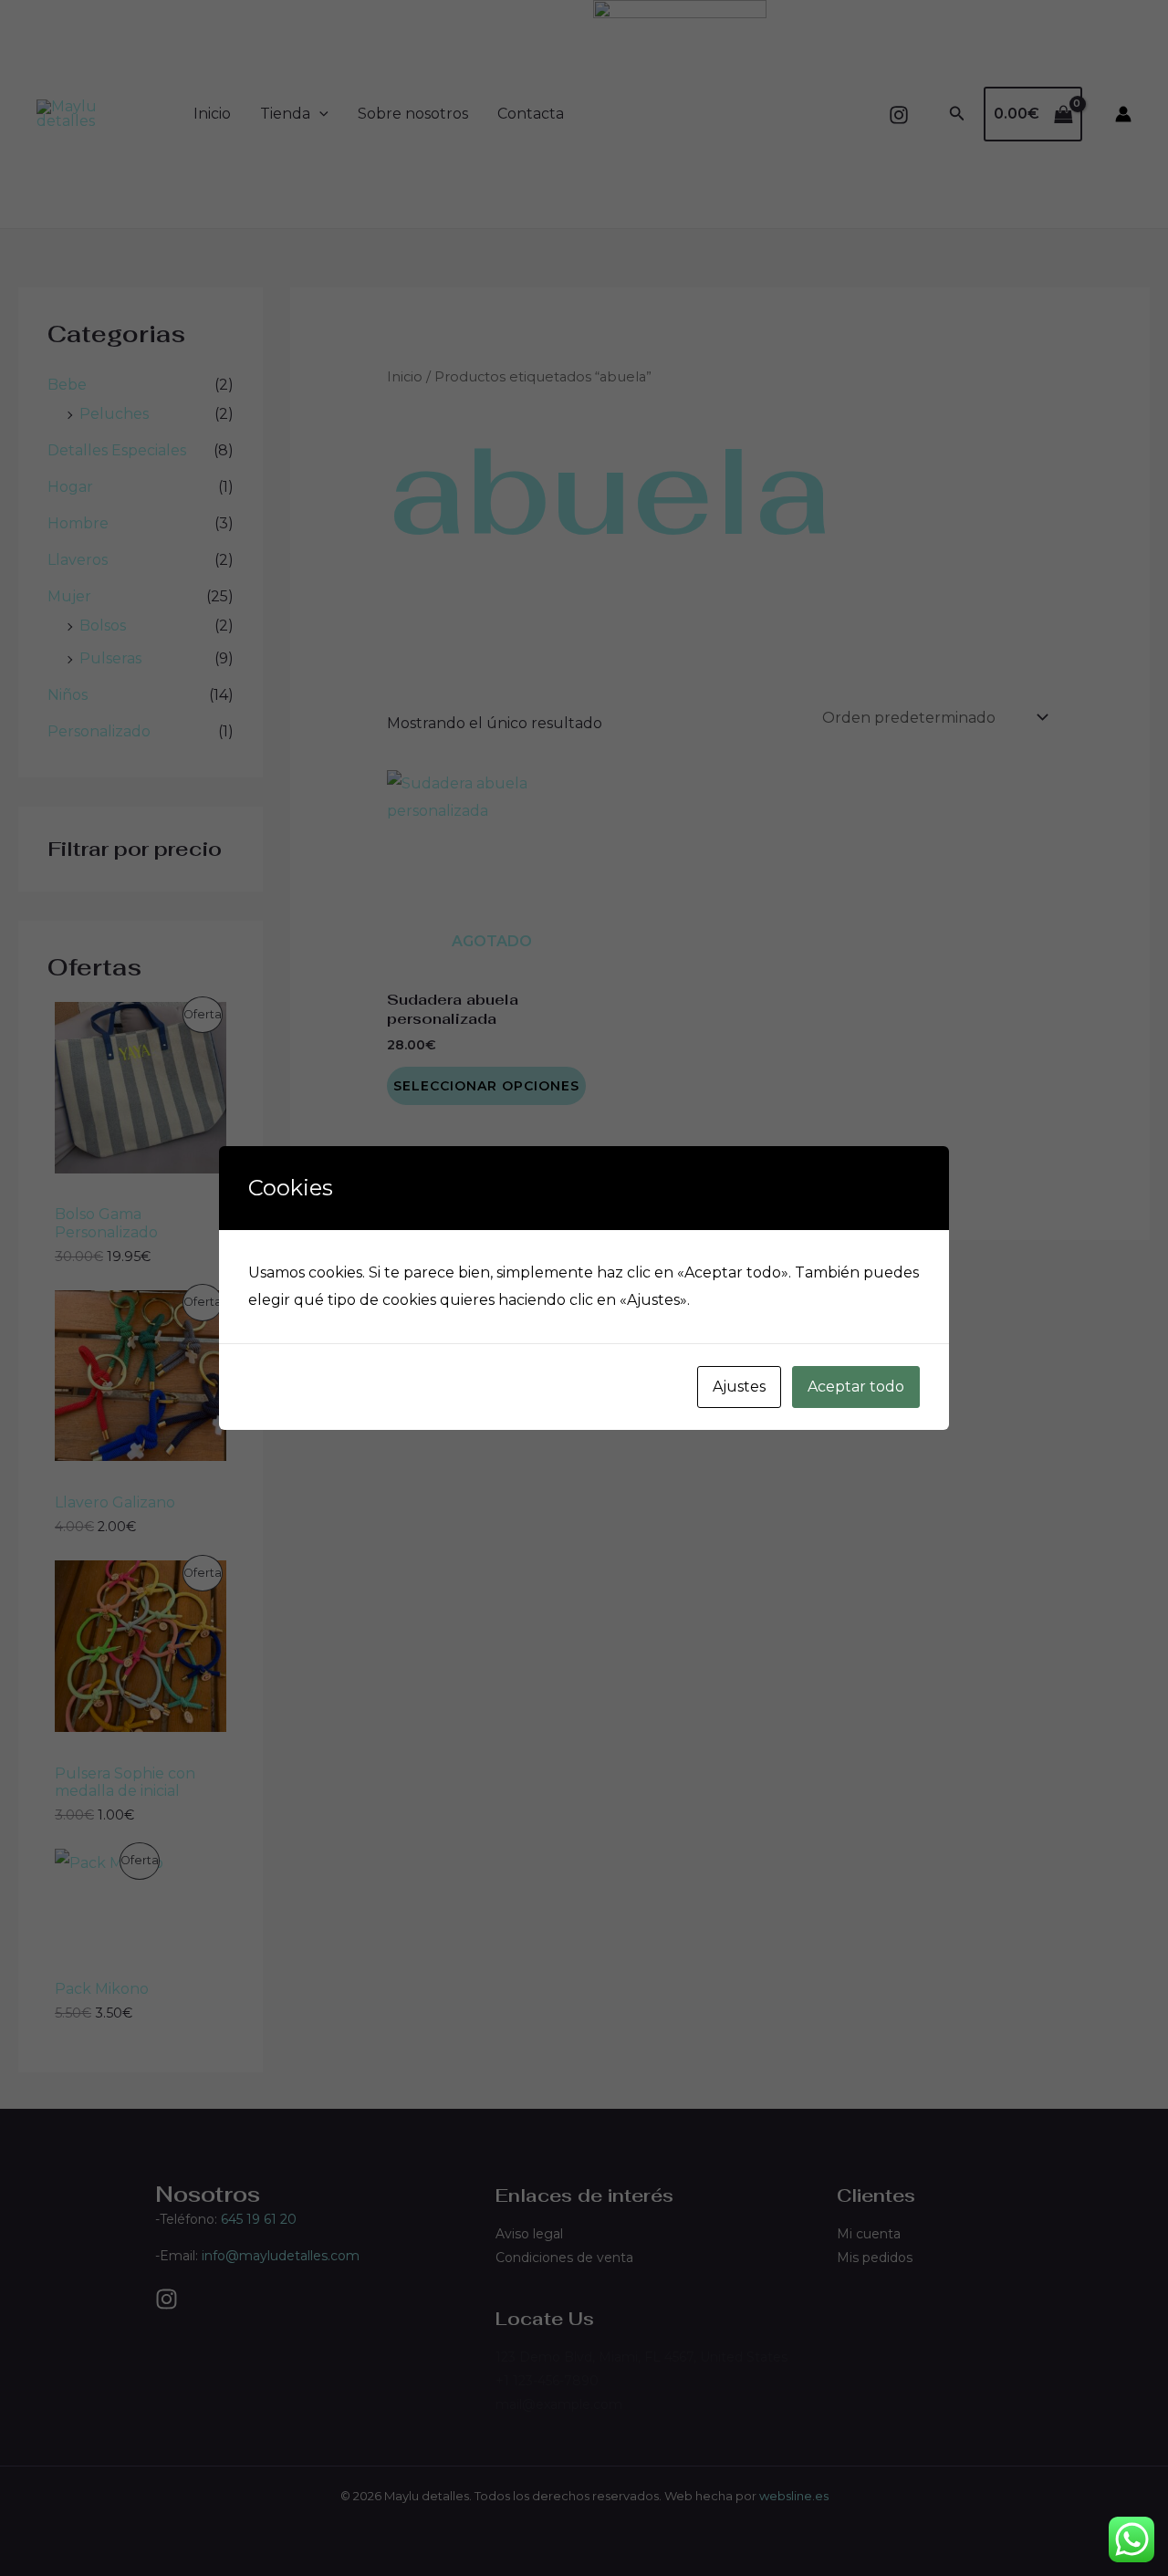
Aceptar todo (856, 1387)
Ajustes (739, 1387)
